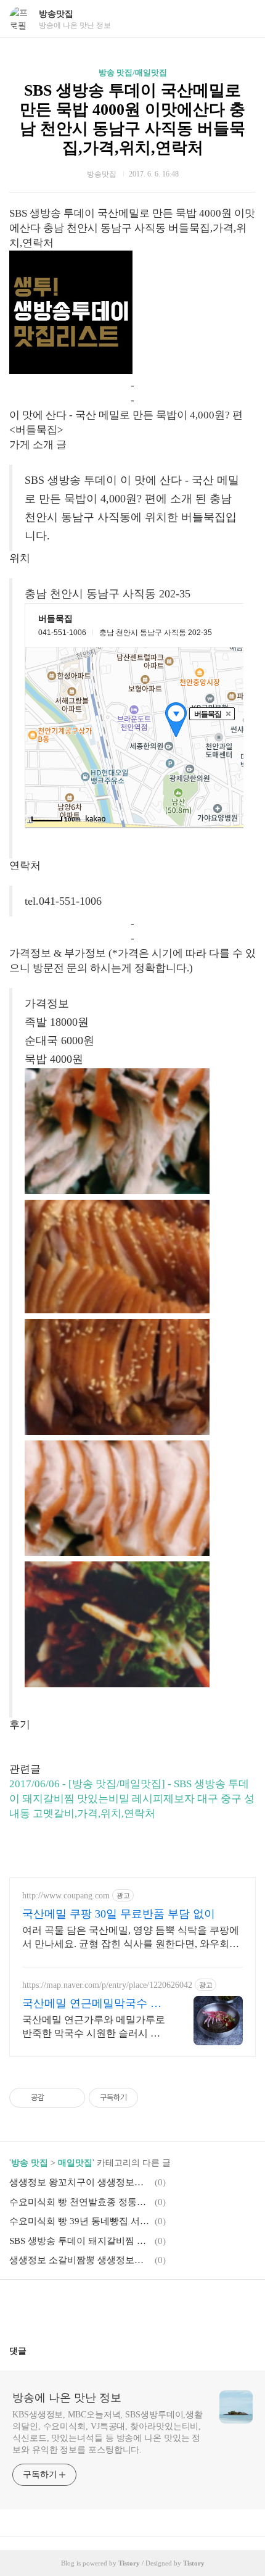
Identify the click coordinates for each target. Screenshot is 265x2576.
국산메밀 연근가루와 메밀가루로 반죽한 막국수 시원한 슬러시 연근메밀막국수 (94, 2027)
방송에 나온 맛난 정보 (67, 2398)
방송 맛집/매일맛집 (133, 73)
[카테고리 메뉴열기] (243, 19)
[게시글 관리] (71, 2098)
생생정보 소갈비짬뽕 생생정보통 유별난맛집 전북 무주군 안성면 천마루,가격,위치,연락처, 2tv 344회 (80, 2260)
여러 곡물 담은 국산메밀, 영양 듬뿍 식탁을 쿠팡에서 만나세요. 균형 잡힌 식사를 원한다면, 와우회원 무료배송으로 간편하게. (131, 1938)
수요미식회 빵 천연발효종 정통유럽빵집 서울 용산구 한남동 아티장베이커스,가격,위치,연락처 (80, 2202)
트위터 (162, 2308)
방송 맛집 (30, 2163)
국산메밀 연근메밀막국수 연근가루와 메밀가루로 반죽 (92, 2004)
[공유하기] (56, 2098)
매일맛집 (75, 2163)
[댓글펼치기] (31, 2351)
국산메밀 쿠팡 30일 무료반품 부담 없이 (119, 1914)
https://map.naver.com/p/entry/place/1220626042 (107, 1985)
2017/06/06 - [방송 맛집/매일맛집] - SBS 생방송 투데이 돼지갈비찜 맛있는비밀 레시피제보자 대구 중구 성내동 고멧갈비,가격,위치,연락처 (132, 1799)
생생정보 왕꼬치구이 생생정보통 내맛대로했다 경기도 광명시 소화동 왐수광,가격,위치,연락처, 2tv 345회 (80, 2182)
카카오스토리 (132, 2308)
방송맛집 (56, 14)
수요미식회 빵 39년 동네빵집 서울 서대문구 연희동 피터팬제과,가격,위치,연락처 (80, 2221)
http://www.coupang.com (66, 1896)
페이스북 (103, 2308)
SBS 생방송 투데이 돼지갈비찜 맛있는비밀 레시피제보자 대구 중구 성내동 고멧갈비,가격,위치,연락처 (80, 2241)
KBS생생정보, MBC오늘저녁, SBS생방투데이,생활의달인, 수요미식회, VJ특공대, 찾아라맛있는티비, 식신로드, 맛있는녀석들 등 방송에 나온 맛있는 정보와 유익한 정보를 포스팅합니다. (108, 2432)
